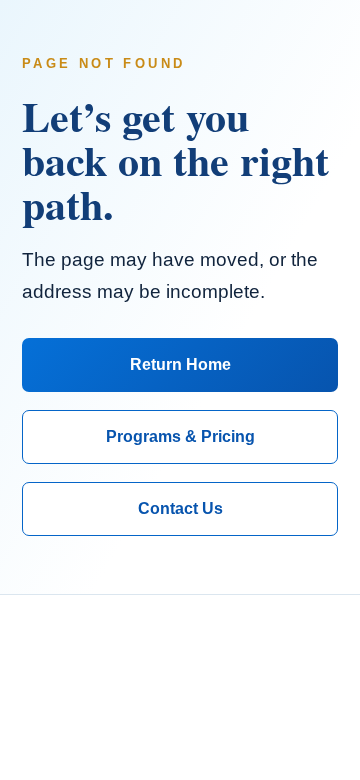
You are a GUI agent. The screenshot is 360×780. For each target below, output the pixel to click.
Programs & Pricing (180, 436)
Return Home (180, 364)
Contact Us (180, 508)
